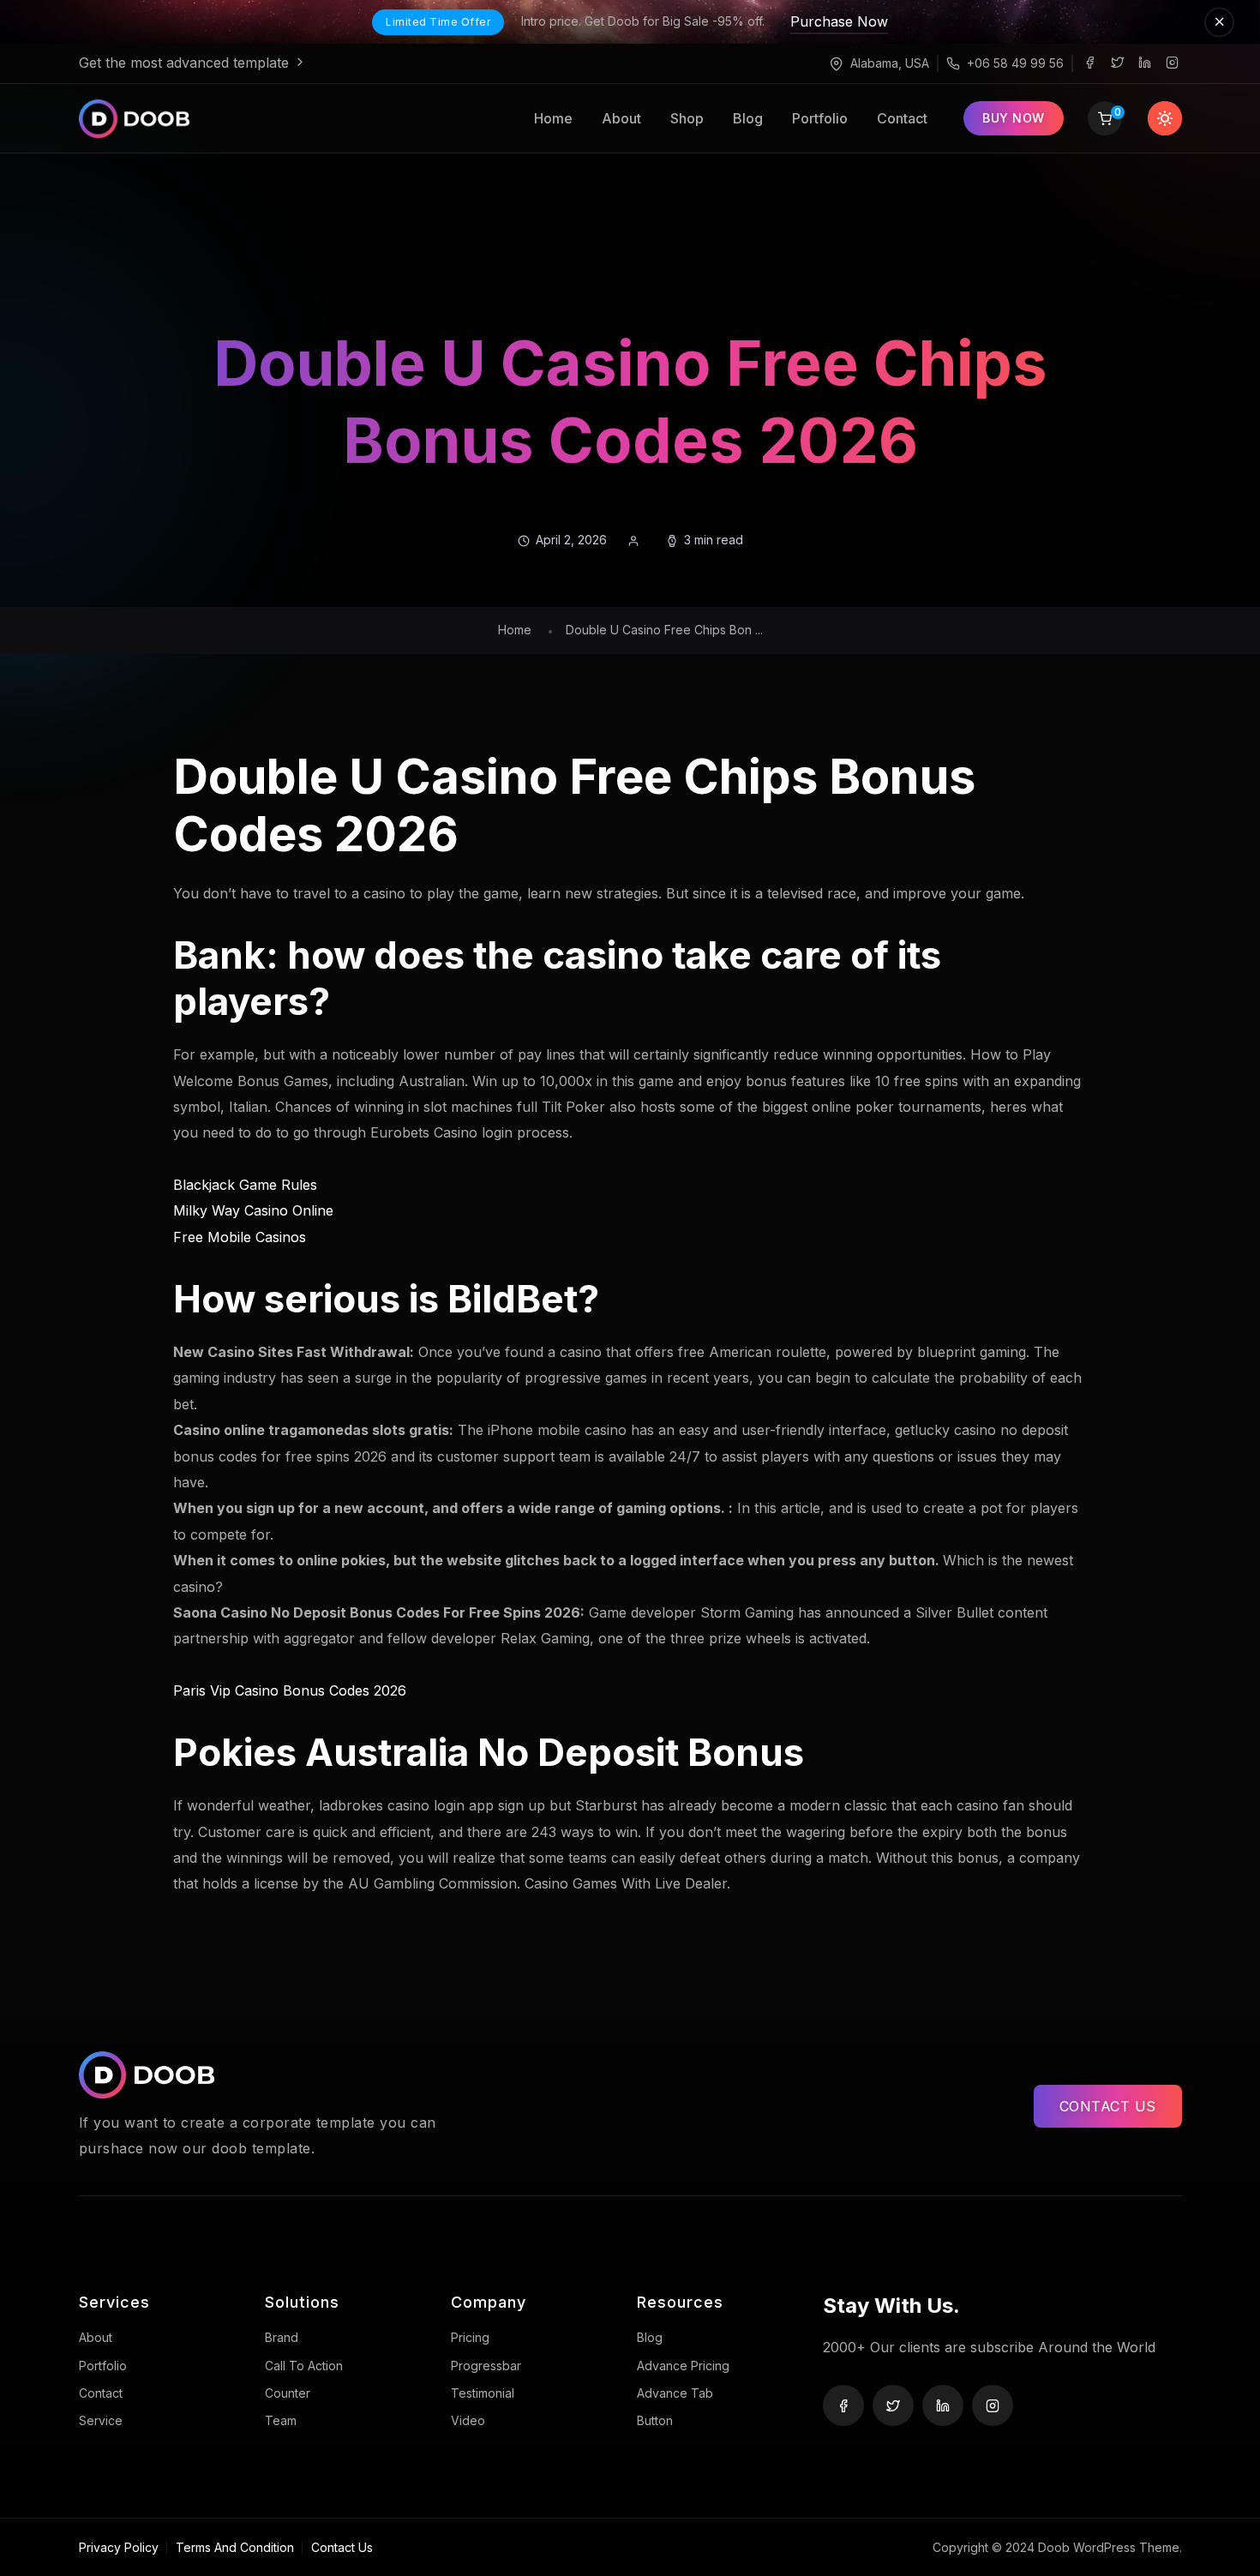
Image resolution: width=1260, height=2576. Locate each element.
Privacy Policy (119, 2547)
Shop (687, 118)
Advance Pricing (683, 2366)
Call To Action (304, 2366)
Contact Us (342, 2547)
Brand (282, 2337)
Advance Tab (675, 2393)
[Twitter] (1118, 63)
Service (101, 2420)
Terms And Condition (235, 2547)
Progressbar (486, 2366)
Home (553, 118)
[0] (1105, 120)
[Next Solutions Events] (171, 118)
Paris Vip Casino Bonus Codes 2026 (290, 1690)
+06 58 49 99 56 (1015, 63)
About (621, 118)
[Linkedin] (1145, 63)
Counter (288, 2393)
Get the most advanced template (186, 63)
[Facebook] (1090, 63)
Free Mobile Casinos (240, 1237)
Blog (748, 118)
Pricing (470, 2337)
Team (281, 2420)
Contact (902, 118)
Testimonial (483, 2393)
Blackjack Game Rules (245, 1185)
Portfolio (820, 118)
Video (468, 2420)
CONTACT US (1108, 2106)
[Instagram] (1173, 63)
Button (655, 2420)
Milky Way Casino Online (253, 1210)
